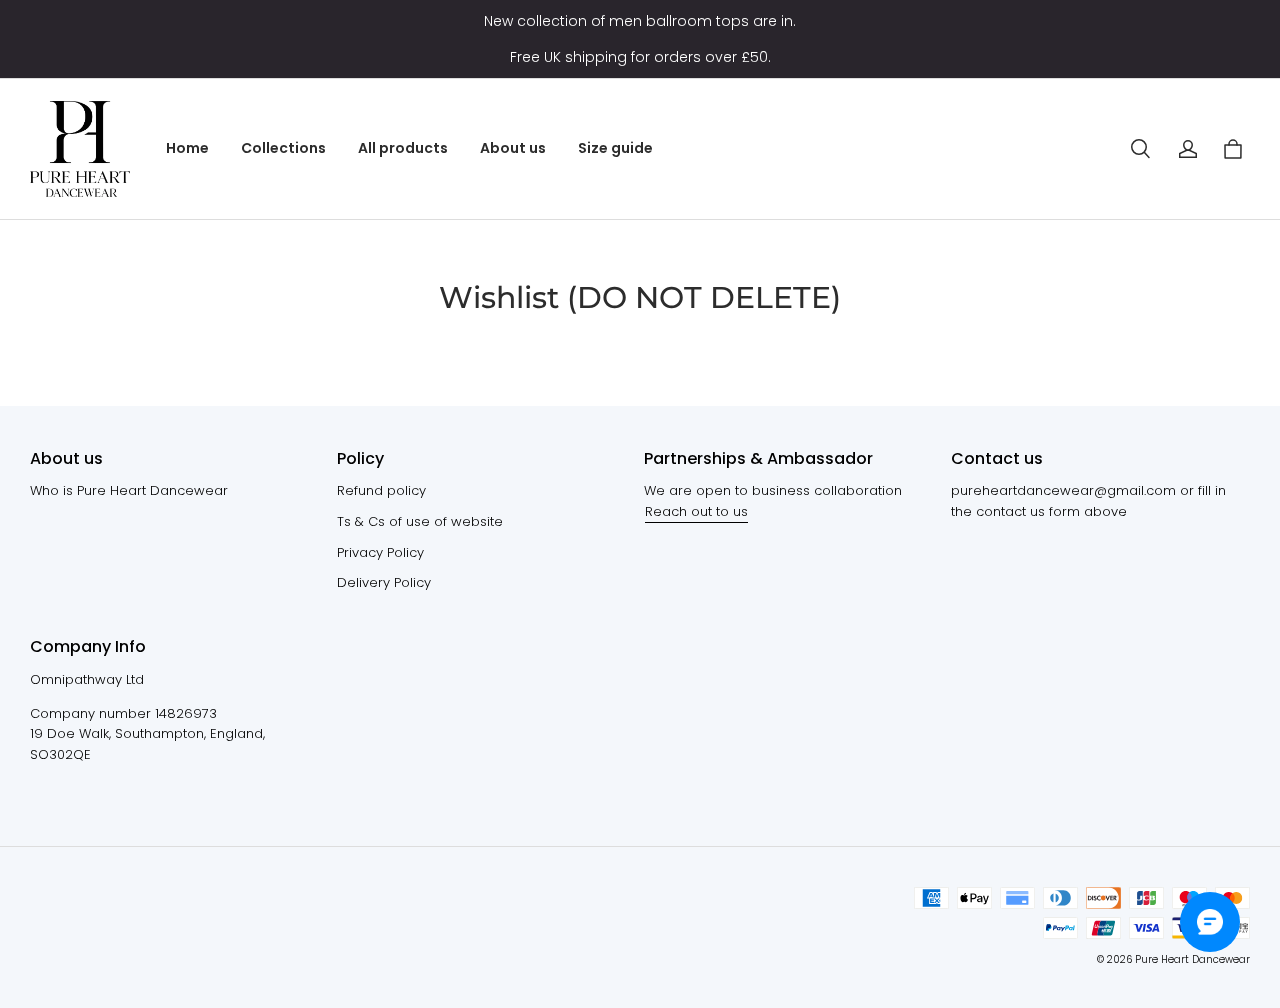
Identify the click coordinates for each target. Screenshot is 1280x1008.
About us (513, 148)
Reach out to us (696, 511)
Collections (283, 148)
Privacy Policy (380, 552)
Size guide (615, 148)
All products (403, 148)
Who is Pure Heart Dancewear (129, 490)
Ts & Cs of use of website (420, 521)
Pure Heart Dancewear (1192, 959)
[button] (1140, 149)
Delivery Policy (384, 582)
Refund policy (381, 490)
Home (187, 148)
